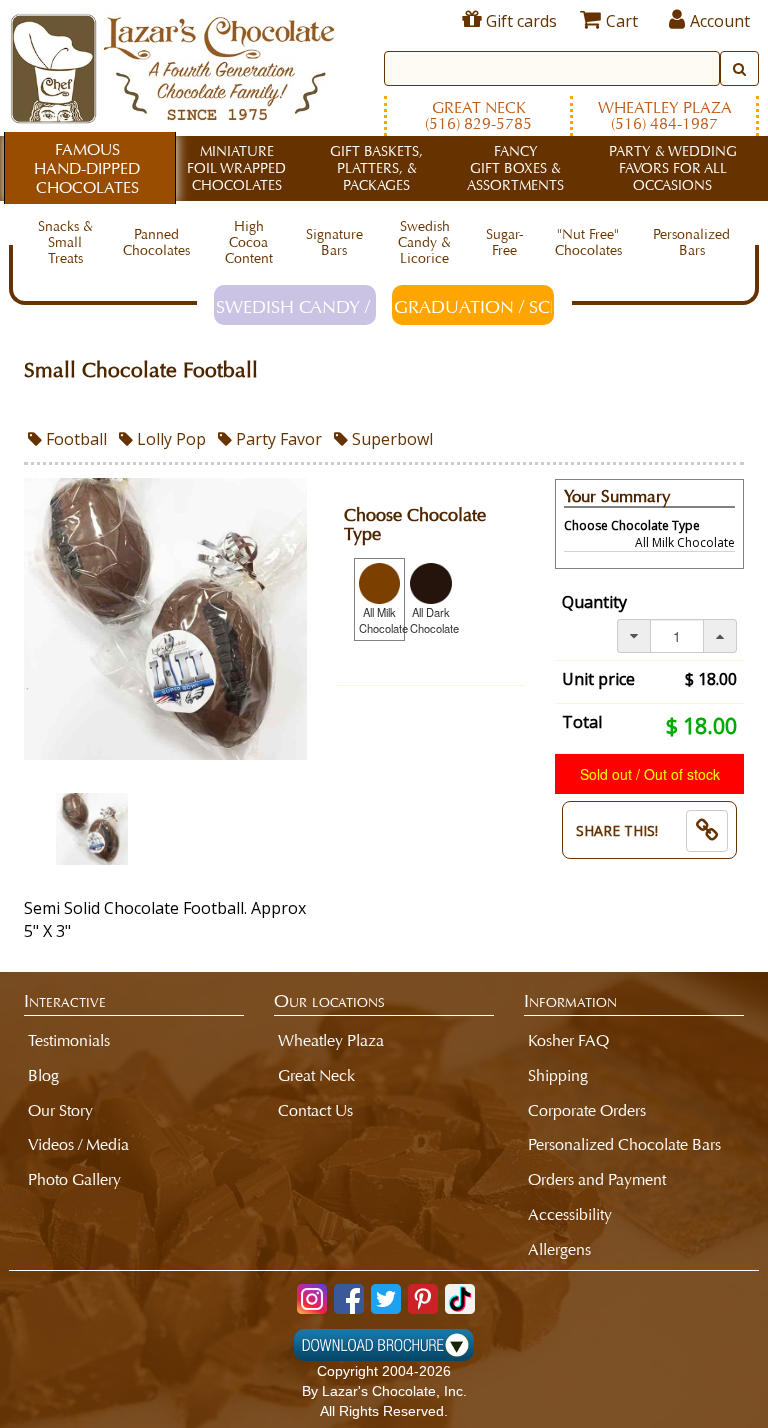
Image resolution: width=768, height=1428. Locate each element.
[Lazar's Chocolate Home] (172, 66)
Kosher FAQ (568, 1040)
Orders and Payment (597, 1179)
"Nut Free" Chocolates (588, 242)
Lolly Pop (169, 439)
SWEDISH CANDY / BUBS (296, 307)
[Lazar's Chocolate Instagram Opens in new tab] (312, 1299)
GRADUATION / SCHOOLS (474, 307)
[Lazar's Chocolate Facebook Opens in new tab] (349, 1299)
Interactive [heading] (65, 1001)
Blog (43, 1075)
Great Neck (478, 115)
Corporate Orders (587, 1110)
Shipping (558, 1075)
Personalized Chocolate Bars (624, 1144)
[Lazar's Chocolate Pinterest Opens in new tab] (423, 1299)
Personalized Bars (691, 242)
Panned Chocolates (156, 242)
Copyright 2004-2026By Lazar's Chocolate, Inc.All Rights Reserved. (384, 1391)
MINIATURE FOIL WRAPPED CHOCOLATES (236, 168)
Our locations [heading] (329, 1001)
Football (74, 439)
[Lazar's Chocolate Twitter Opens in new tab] (386, 1299)
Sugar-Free (505, 242)
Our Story (60, 1110)
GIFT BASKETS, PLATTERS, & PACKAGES (376, 168)
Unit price (598, 679)
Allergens (559, 1249)
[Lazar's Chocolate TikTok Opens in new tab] (460, 1299)
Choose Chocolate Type (415, 525)
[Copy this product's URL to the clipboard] (707, 831)
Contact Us (315, 1110)
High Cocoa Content (249, 242)
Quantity (594, 602)
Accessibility (570, 1214)
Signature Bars (334, 242)
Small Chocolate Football (141, 370)
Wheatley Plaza (665, 115)
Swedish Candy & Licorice (424, 242)
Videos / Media (78, 1144)
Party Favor (277, 439)
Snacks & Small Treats (65, 242)
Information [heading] (570, 1001)
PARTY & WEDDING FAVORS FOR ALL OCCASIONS (673, 168)
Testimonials (69, 1040)
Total (582, 722)
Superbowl (390, 439)
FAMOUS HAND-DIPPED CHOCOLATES (87, 168)
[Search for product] (739, 68)
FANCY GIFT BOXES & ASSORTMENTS (515, 168)
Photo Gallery (74, 1179)
